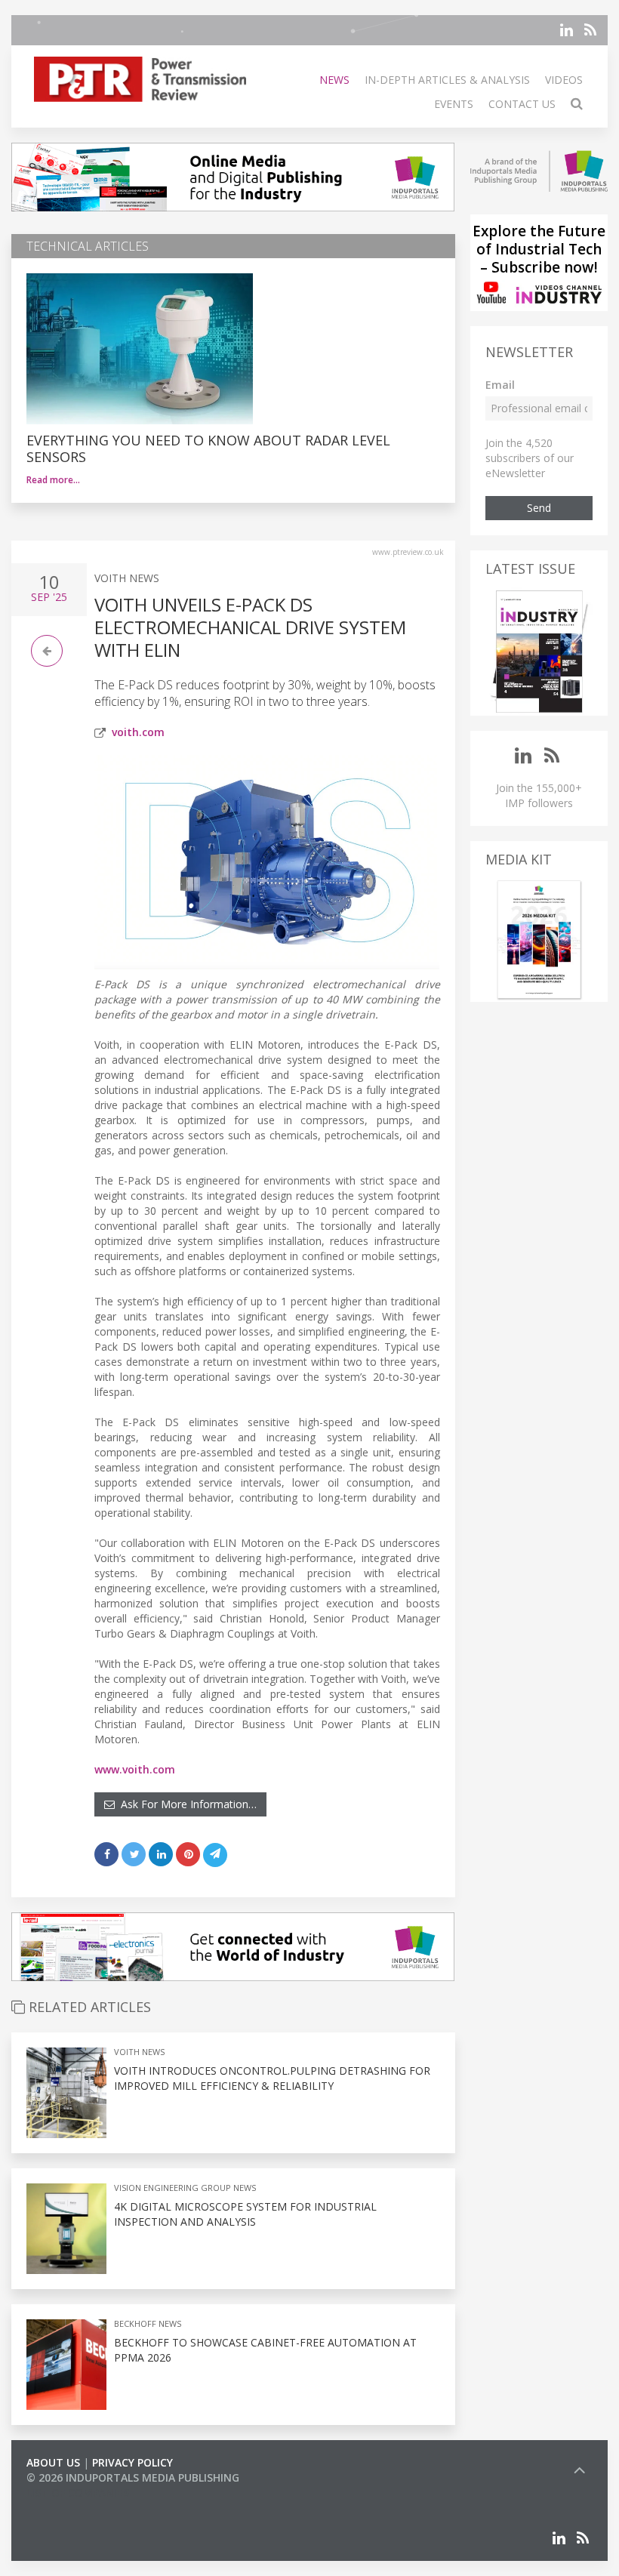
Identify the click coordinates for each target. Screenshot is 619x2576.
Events (454, 104)
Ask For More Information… (186, 1804)
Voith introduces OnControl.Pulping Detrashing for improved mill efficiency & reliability (272, 2078)
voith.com (138, 732)
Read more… (53, 480)
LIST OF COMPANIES (78, 2493)
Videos (564, 80)
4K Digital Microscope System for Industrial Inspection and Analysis (245, 2214)
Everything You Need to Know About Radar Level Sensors (208, 448)
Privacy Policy (132, 2462)
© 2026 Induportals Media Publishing (133, 2477)
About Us (53, 2462)
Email (500, 385)
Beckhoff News (148, 2323)
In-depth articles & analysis (447, 80)
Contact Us (522, 104)
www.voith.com (135, 1769)
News (334, 80)
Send (539, 508)
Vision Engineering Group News (185, 2188)
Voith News (127, 578)
